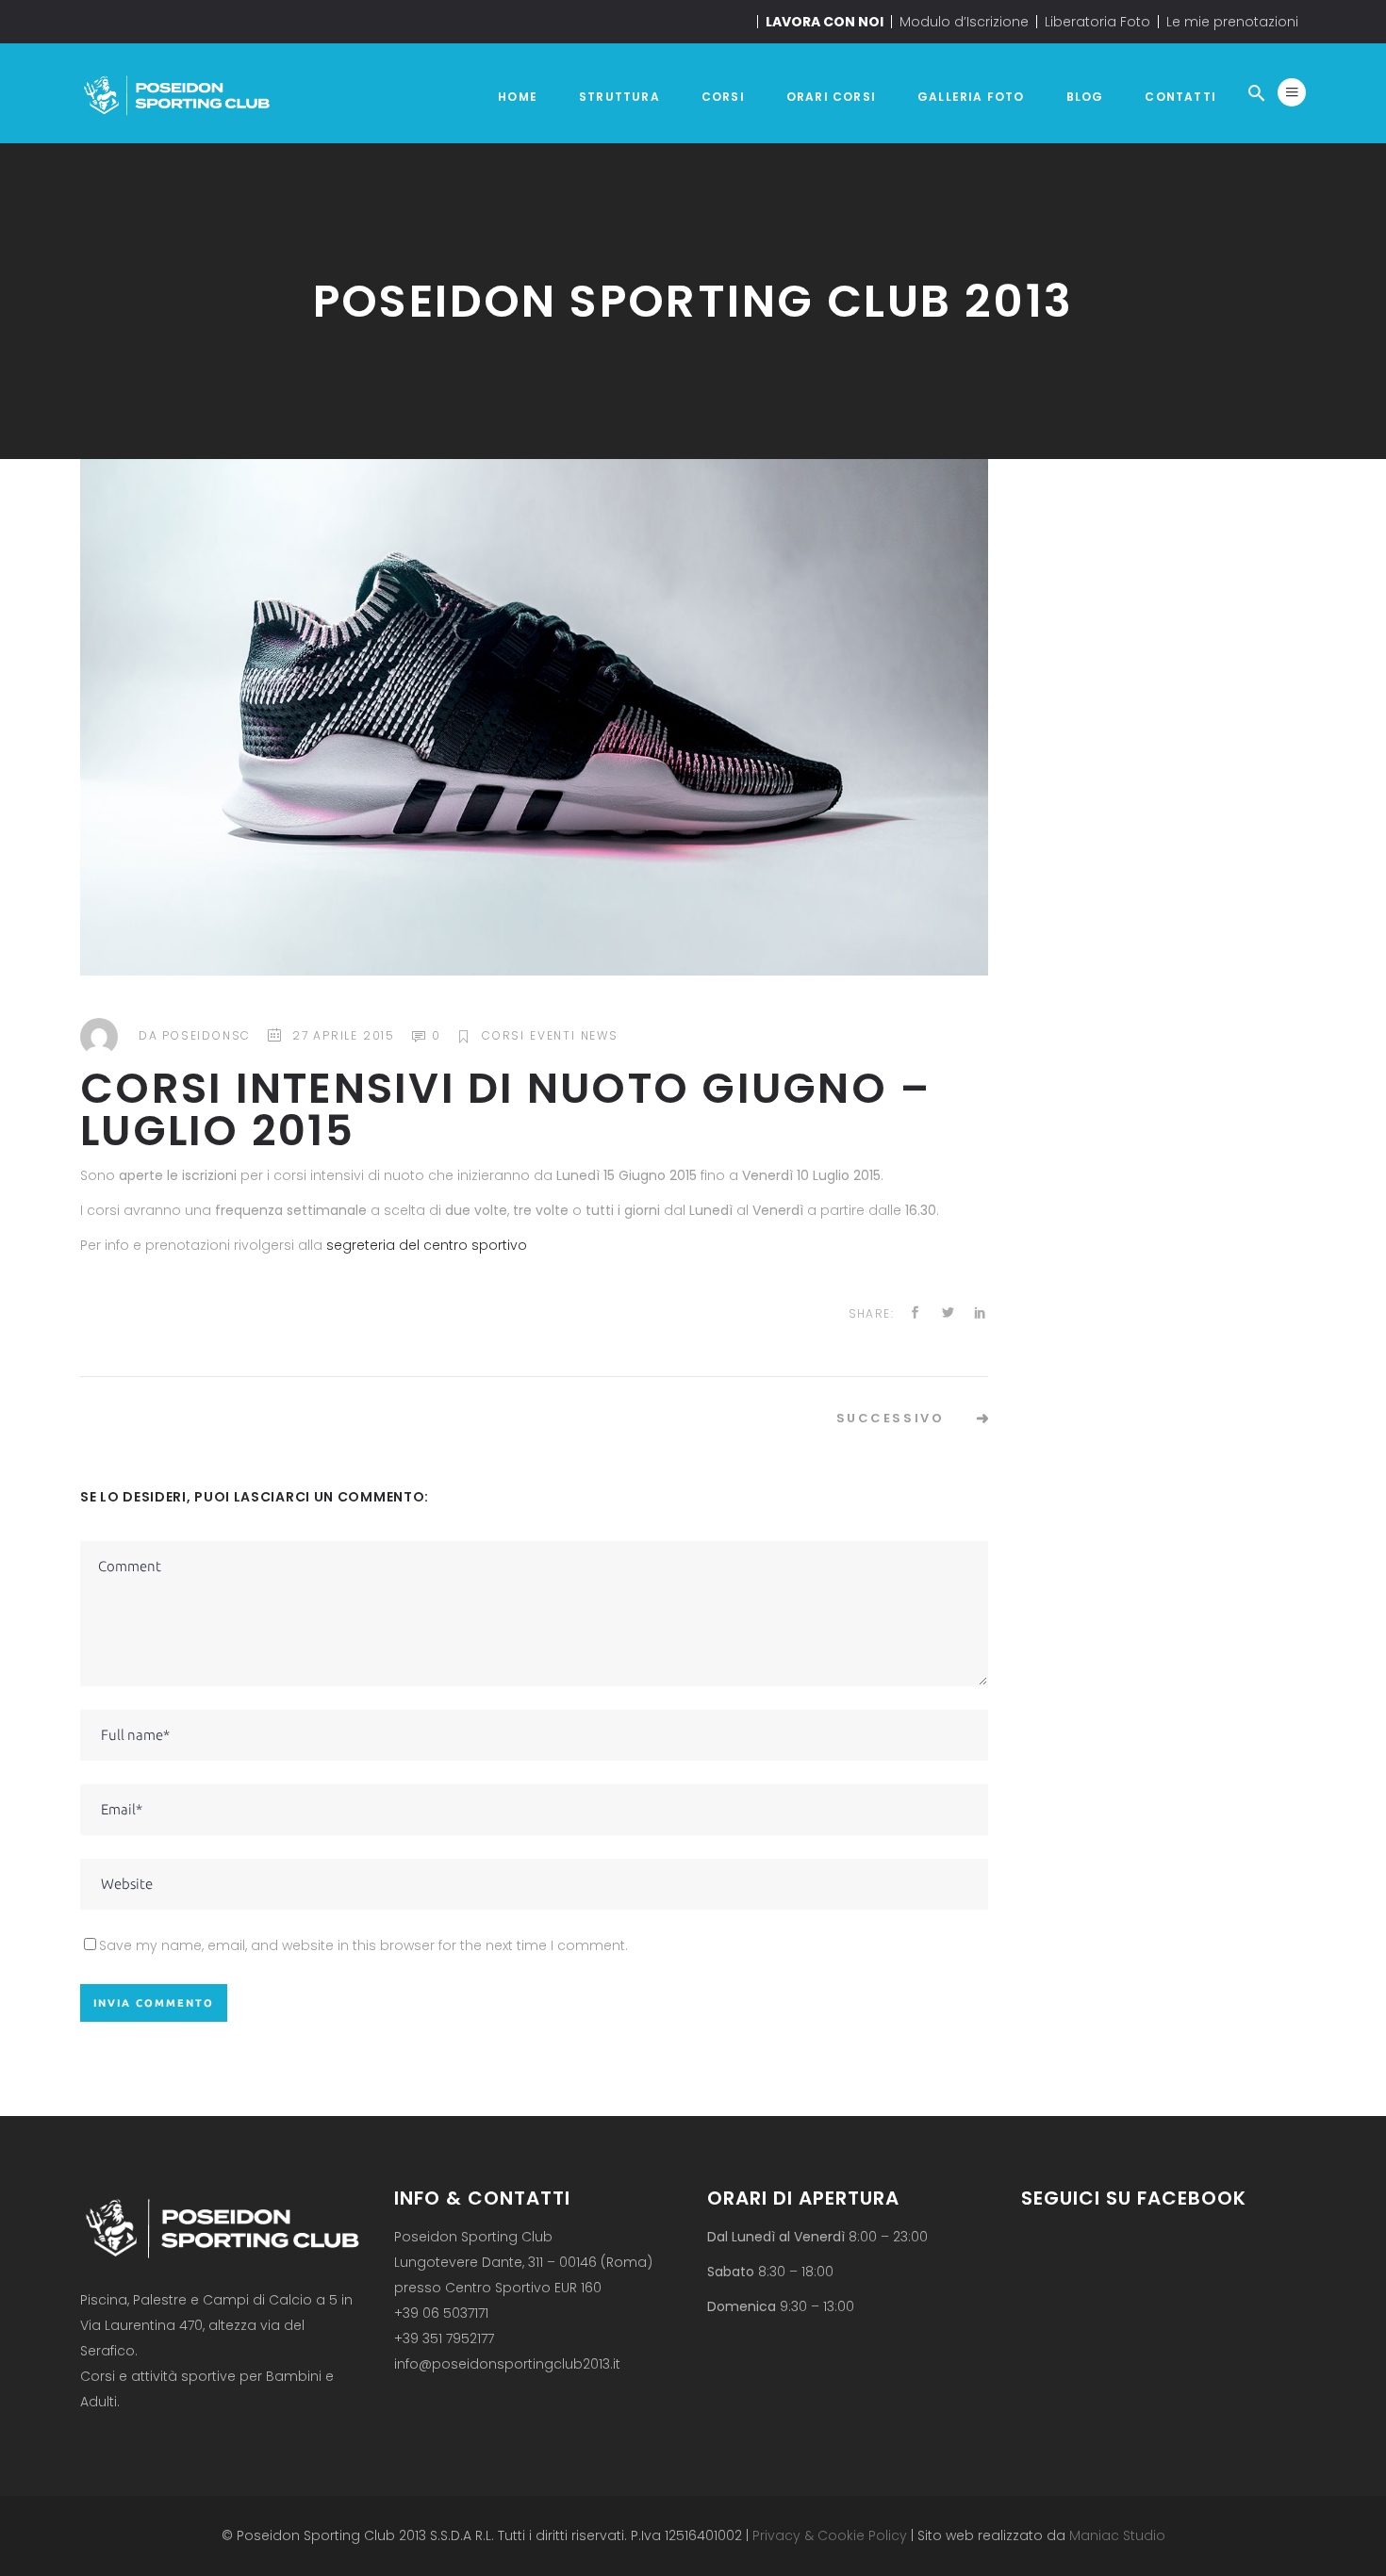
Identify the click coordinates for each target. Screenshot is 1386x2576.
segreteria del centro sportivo (427, 1245)
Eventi (553, 1035)
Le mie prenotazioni (1232, 22)
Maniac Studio (1117, 2535)
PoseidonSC (206, 1035)
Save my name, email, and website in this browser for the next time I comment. (363, 1945)
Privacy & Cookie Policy (828, 2535)
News (600, 1035)
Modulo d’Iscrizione (964, 22)
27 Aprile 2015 (344, 1035)
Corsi (503, 1035)
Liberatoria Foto (1097, 22)
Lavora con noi (825, 22)
